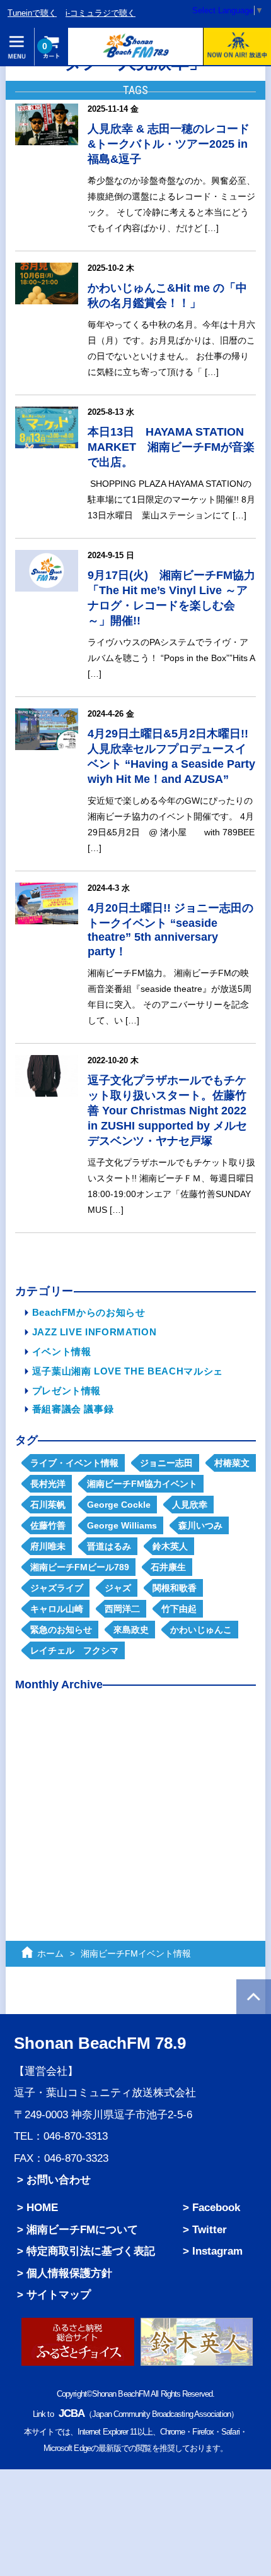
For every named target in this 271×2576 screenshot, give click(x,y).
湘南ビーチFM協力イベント (142, 1484)
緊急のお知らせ (61, 1630)
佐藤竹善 (48, 1525)
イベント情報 (62, 1351)
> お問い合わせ (54, 2179)
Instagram (217, 2251)
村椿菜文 (232, 1463)
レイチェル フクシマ (74, 1650)
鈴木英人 (170, 1546)
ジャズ (118, 1588)
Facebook (216, 2207)
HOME (42, 2207)
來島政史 (131, 1630)
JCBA (72, 2413)
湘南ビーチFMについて (82, 2229)
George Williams (122, 1525)
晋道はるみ (109, 1546)
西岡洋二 (122, 1609)
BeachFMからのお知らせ (89, 1312)
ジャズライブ (57, 1588)
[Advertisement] (136, 1799)
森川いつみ (200, 1525)
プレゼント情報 (67, 1391)
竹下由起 (179, 1609)
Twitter (210, 2229)
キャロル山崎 (57, 1609)
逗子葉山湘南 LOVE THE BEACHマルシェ (128, 1371)
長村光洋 (48, 1484)
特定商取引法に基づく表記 (91, 2251)
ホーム (50, 1953)
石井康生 (168, 1567)
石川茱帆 (48, 1505)
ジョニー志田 (166, 1463)
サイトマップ (59, 2294)
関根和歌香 (175, 1588)
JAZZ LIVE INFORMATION (95, 1332)
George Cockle (119, 1505)
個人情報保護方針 (69, 2273)
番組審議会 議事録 (73, 1409)
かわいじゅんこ (201, 1630)
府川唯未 (48, 1546)
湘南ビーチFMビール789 (80, 1567)
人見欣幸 (190, 1505)
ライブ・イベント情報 (74, 1463)
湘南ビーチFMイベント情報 (136, 1953)
